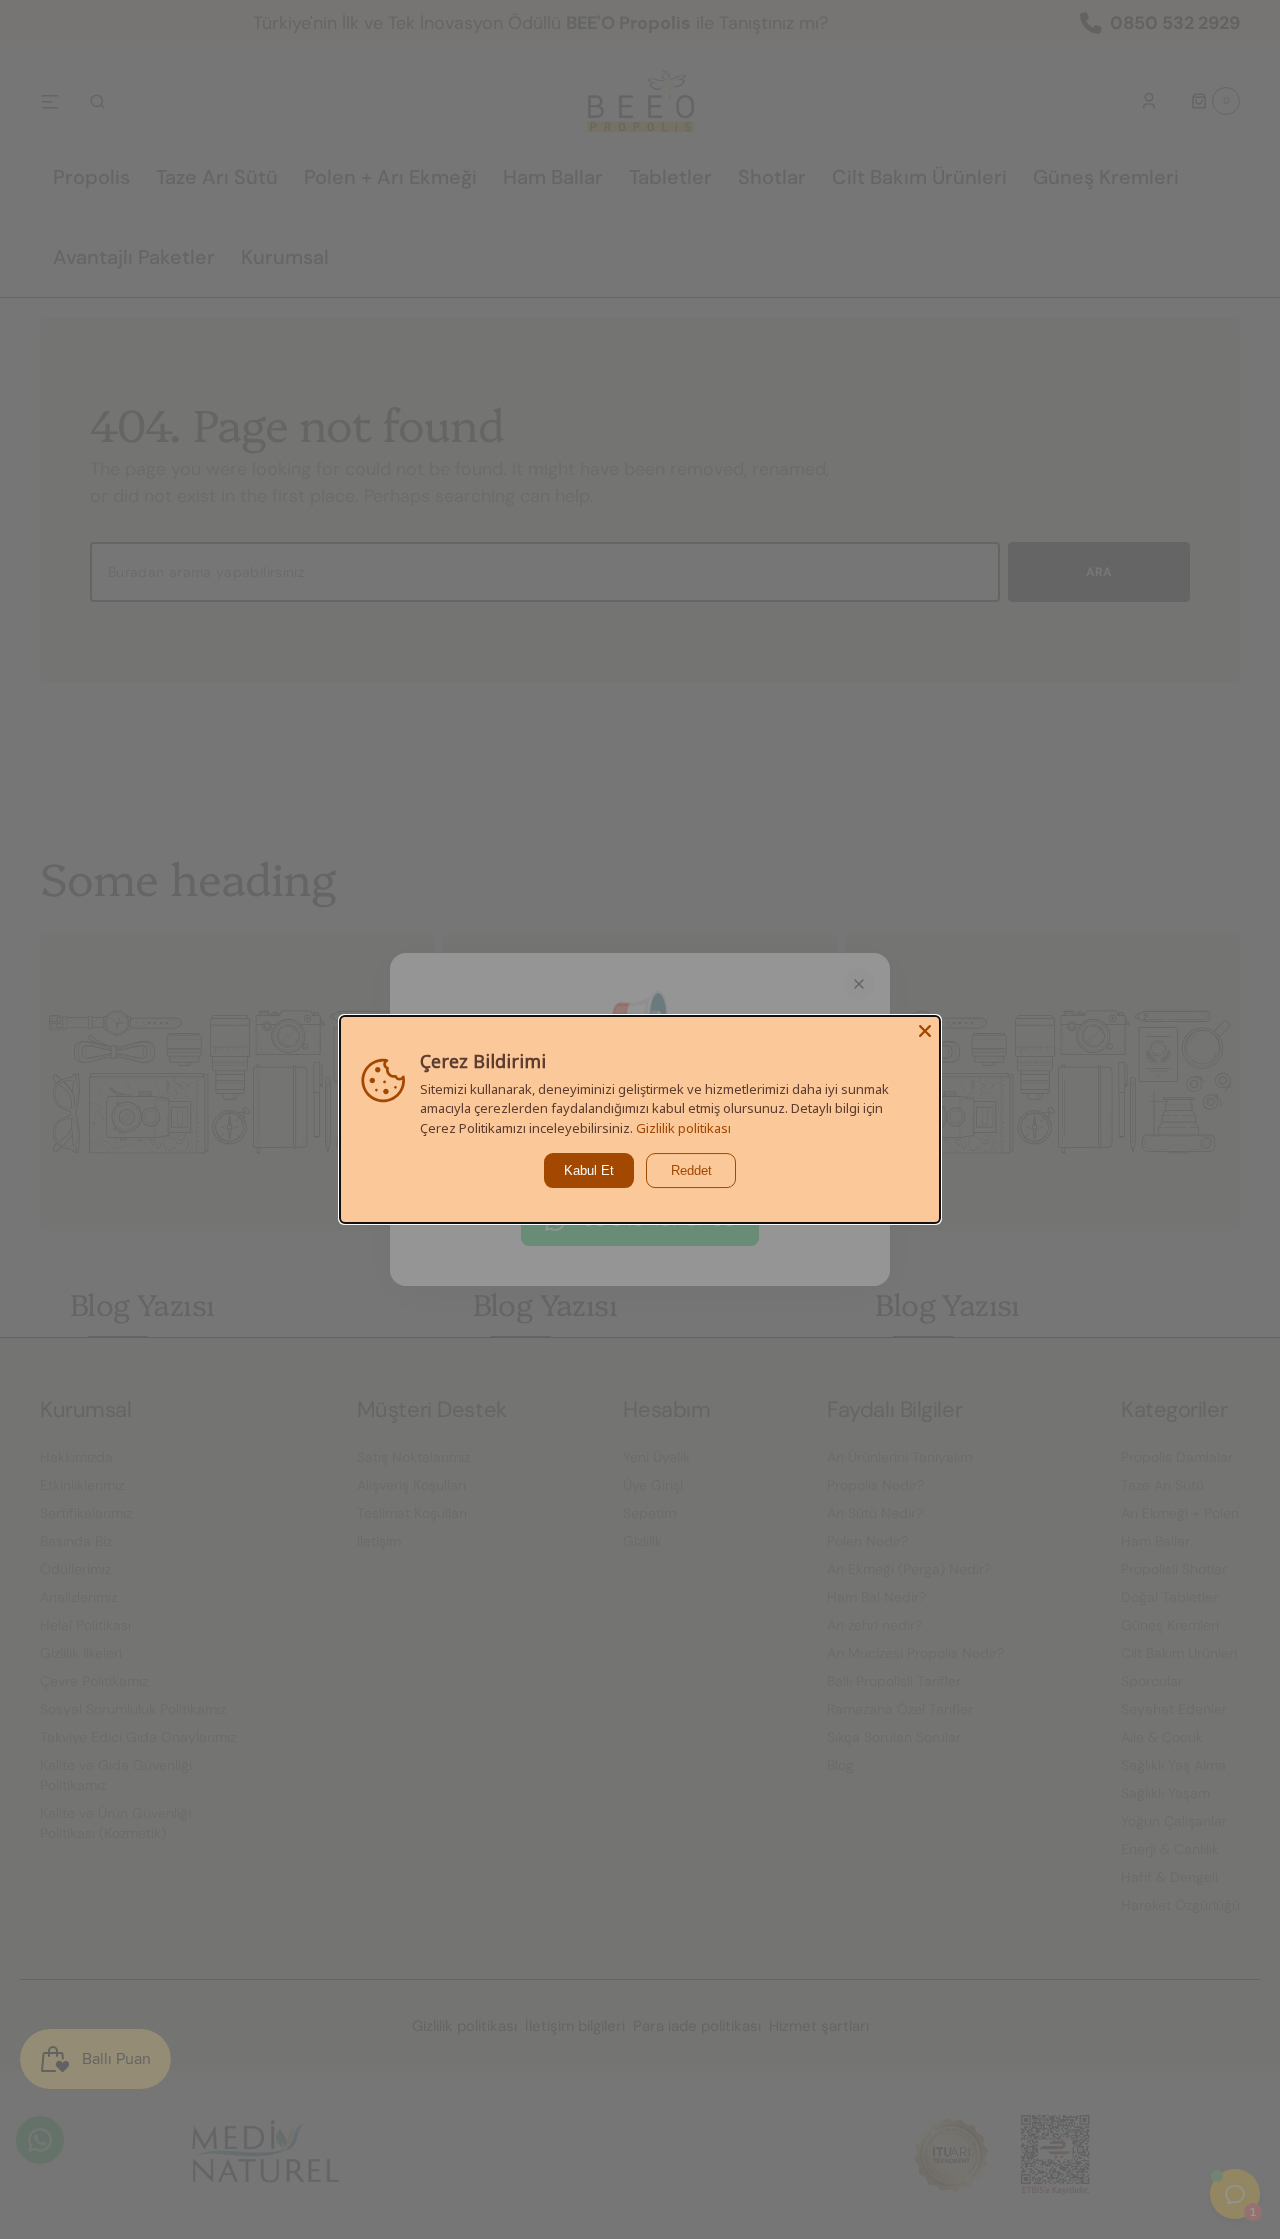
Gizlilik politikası (683, 1128)
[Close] (925, 1031)
